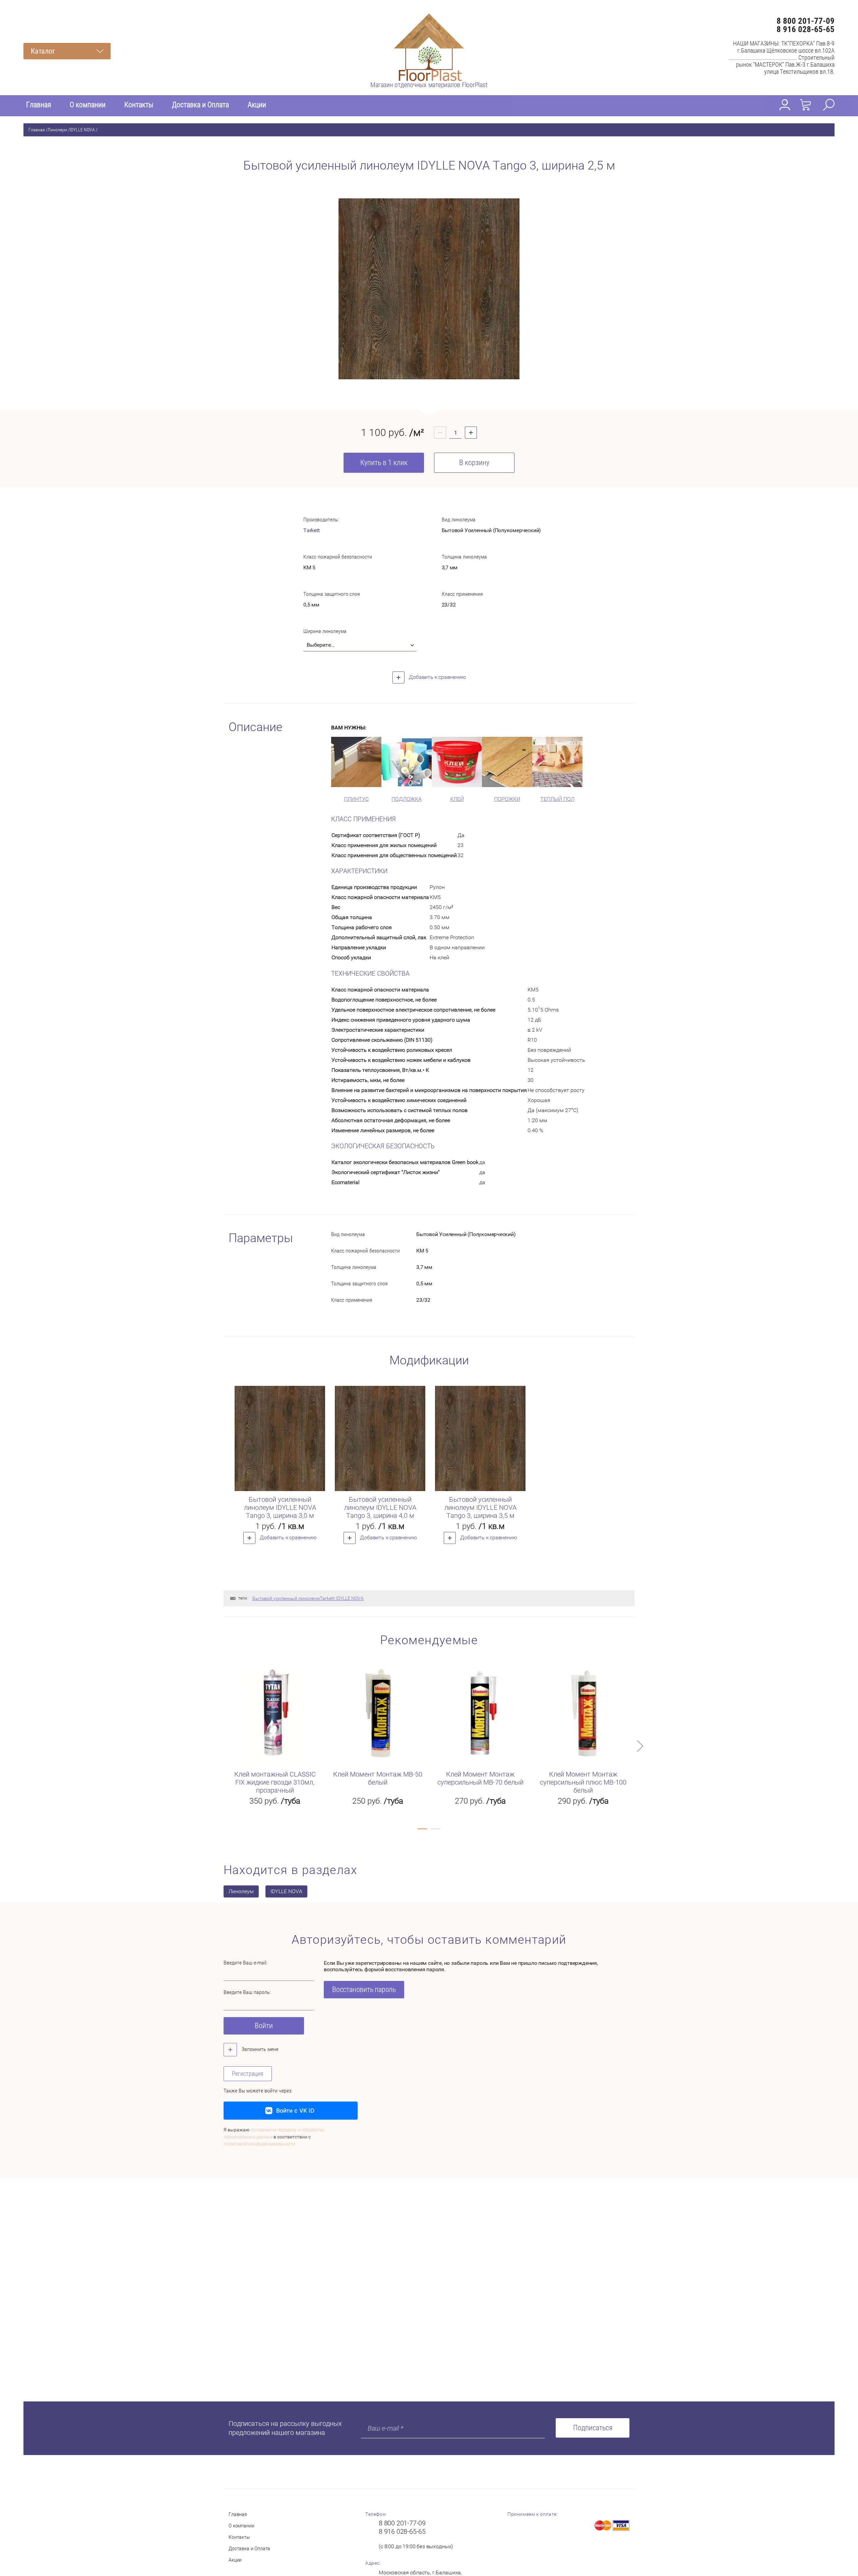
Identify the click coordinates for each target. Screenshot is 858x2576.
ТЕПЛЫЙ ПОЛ (557, 799)
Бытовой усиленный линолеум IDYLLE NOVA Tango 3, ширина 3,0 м (280, 1507)
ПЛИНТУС (356, 799)
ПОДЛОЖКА (407, 799)
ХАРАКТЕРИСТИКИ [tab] (359, 871)
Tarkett (312, 530)
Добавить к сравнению (437, 677)
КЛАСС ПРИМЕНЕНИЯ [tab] (363, 819)
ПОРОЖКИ (507, 799)
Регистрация (248, 2074)
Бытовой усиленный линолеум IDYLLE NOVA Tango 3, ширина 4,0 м (380, 1507)
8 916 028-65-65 (806, 29)
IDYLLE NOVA (82, 130)
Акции (257, 105)
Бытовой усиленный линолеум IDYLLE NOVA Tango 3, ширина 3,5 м (480, 1507)
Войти (264, 2026)
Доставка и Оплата (200, 105)
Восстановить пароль (364, 1989)
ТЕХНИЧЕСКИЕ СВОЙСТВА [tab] (370, 974)
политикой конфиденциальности (259, 2144)
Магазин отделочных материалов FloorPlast (429, 85)
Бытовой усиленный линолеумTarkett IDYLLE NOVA (308, 1598)
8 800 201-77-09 (806, 21)
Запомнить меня (259, 2049)
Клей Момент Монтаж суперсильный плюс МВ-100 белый (583, 1782)
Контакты (139, 105)
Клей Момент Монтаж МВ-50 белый (378, 1778)
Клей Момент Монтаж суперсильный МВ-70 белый (480, 1778)
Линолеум (57, 130)
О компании (88, 105)
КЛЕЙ (457, 799)
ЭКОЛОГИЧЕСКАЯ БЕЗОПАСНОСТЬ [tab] (383, 1146)
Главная (39, 105)
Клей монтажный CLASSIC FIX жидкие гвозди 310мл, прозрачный (275, 1782)
